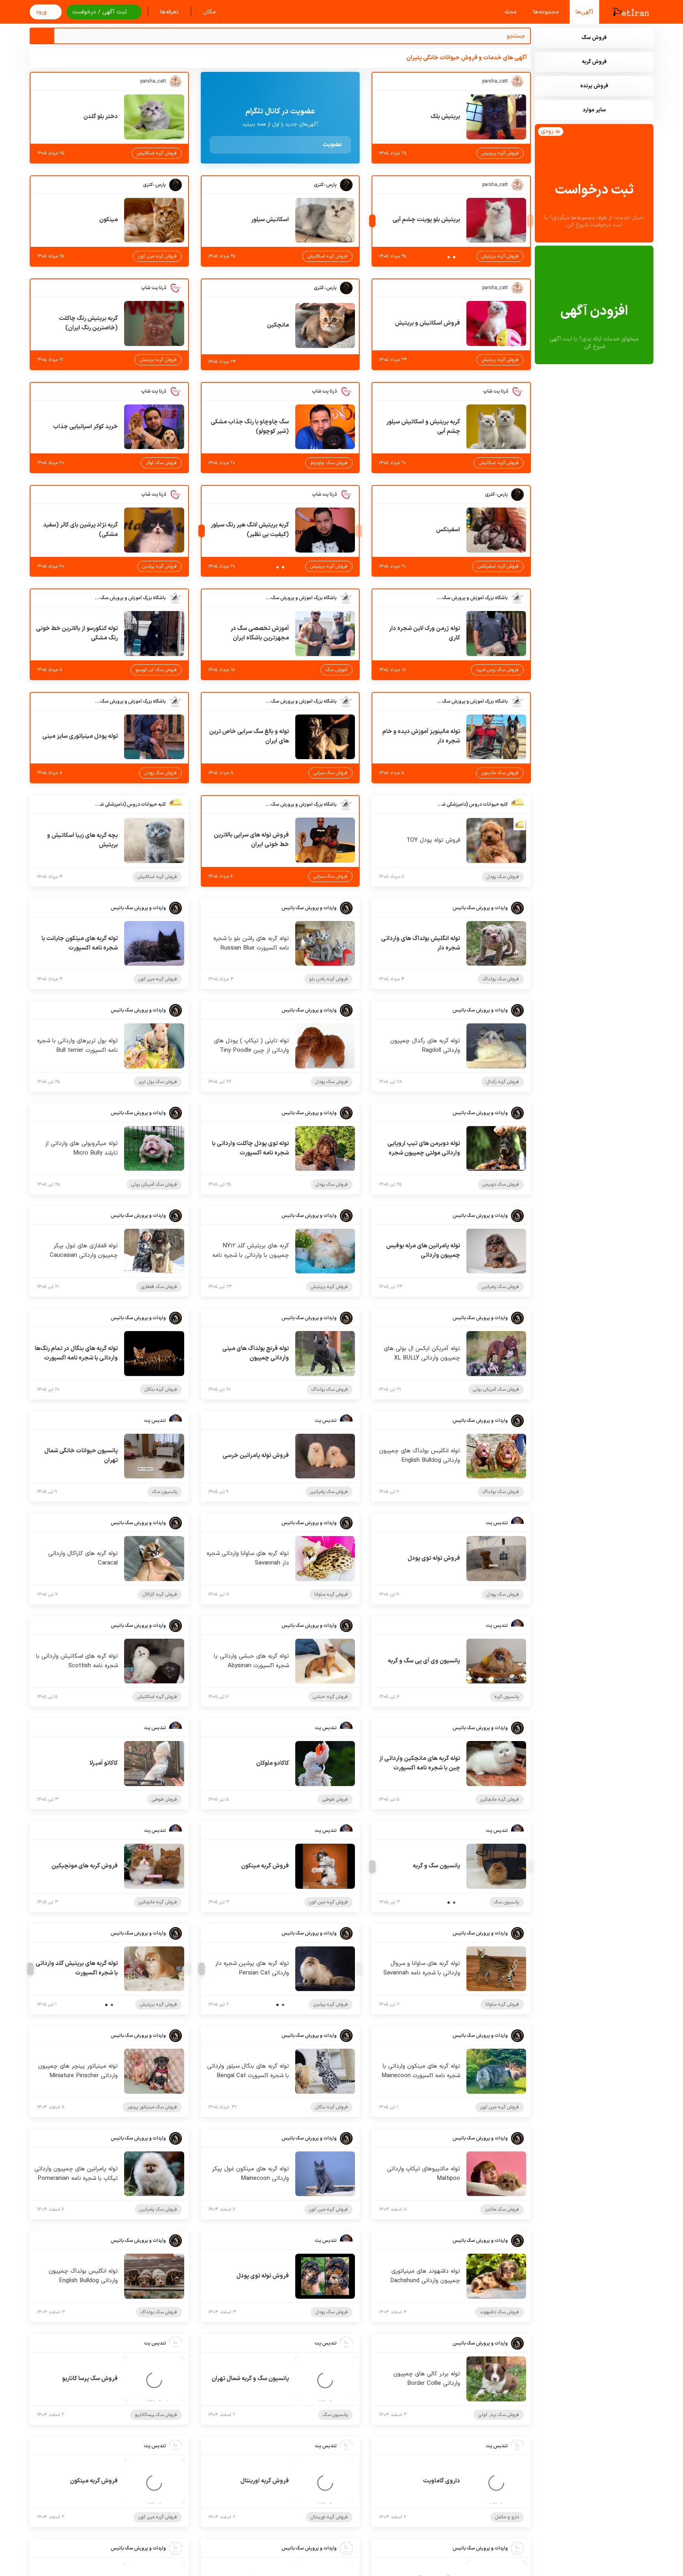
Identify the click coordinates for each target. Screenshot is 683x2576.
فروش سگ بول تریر (158, 1082)
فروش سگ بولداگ (501, 979)
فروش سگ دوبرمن (501, 1185)
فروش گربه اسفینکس (498, 566)
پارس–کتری (325, 185)
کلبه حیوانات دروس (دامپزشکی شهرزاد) (472, 805)
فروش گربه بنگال (161, 1390)
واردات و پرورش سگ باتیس (480, 908)
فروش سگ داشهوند (499, 2312)
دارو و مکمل (507, 2517)
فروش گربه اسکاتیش (157, 153)
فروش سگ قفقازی (159, 1287)
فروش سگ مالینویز (500, 773)
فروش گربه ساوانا (331, 1594)
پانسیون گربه (507, 1697)
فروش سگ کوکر (161, 463)
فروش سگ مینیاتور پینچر (152, 2107)
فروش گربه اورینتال (329, 2517)
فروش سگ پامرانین (500, 1287)
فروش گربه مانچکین (500, 1799)
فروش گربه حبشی (330, 1697)
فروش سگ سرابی (330, 773)
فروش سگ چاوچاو (329, 463)
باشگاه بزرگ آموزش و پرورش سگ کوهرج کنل (472, 598)
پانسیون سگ (165, 1492)
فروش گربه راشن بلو (328, 979)
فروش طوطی (335, 1799)
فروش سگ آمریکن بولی (154, 1185)
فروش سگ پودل (160, 773)
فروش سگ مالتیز (502, 2209)
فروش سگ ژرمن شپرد (497, 670)
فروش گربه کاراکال (160, 1594)
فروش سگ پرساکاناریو (156, 2415)
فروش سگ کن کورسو (156, 670)
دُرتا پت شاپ (154, 288)
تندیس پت (326, 1421)
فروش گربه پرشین (159, 566)
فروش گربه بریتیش (500, 153)
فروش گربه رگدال (503, 1082)
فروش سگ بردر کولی (499, 2415)
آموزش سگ (337, 670)
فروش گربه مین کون (157, 256)
